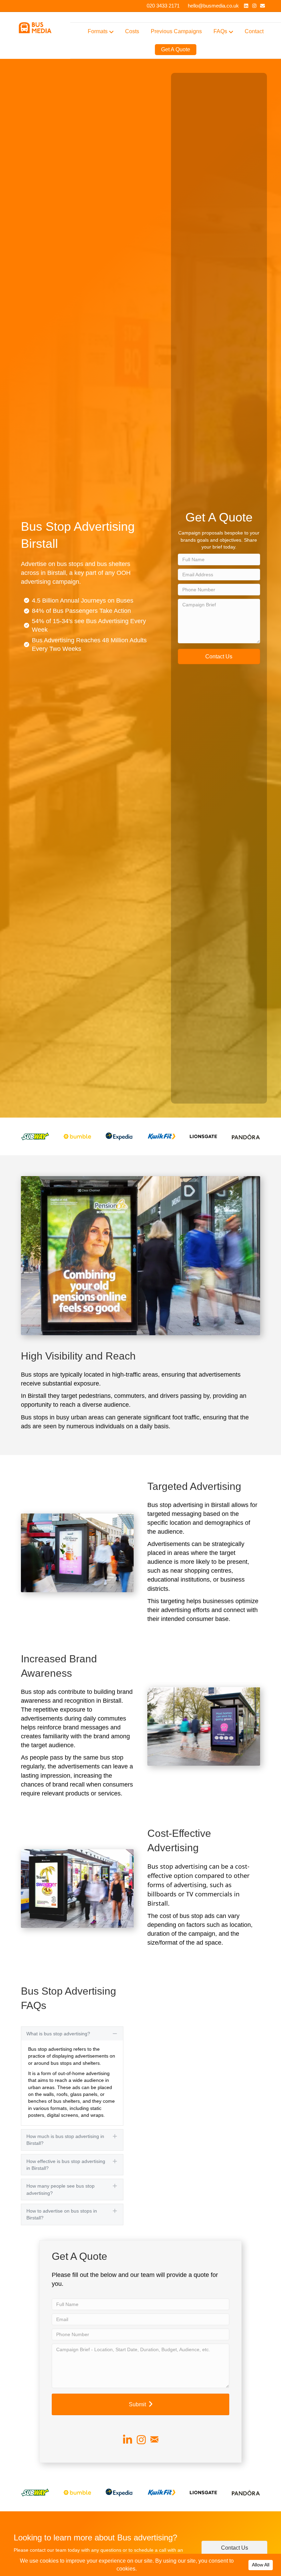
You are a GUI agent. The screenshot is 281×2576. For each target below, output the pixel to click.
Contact (254, 31)
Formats (98, 31)
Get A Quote (176, 49)
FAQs (220, 31)
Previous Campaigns (176, 31)
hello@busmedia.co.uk (213, 6)
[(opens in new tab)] (35, 1136)
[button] (219, 656)
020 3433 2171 (163, 6)
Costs (132, 31)
